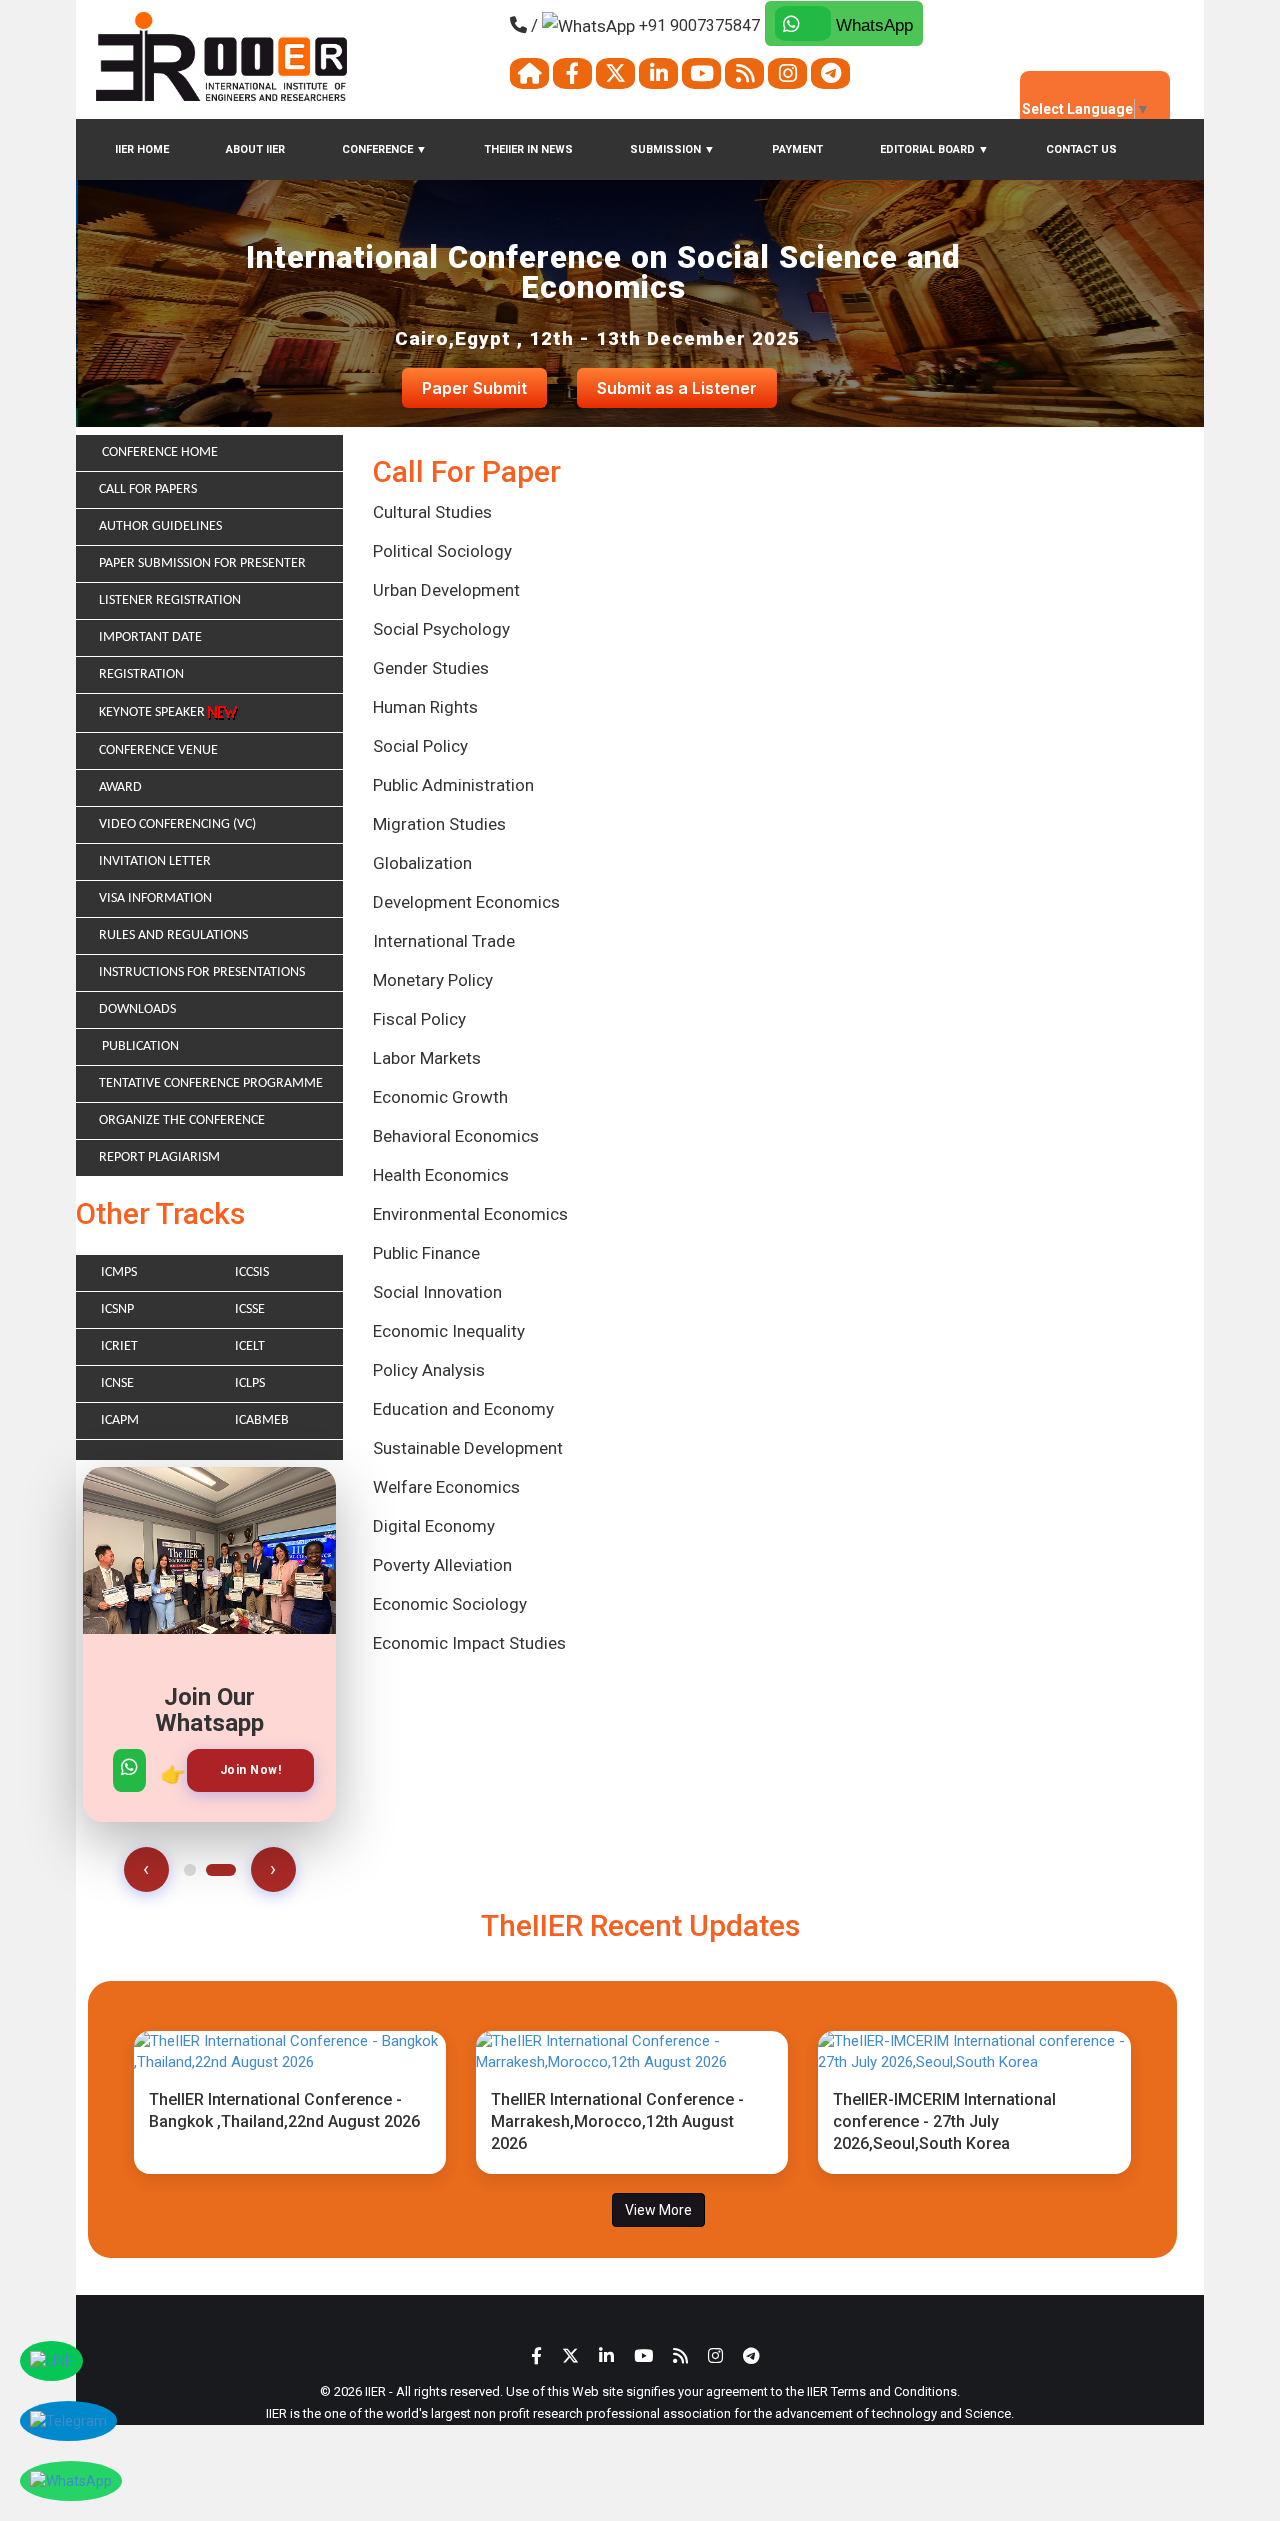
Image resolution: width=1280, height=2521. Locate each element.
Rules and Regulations (173, 935)
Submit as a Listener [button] (677, 388)
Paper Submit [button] (474, 388)
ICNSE (117, 1383)
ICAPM (120, 1420)
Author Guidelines (160, 526)
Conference (384, 149)
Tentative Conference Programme (211, 1083)
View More (658, 2210)
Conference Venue (158, 750)
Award (120, 787)
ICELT (250, 1346)
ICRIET (119, 1346)
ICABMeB (262, 1420)
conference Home (158, 452)
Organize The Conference (182, 1120)
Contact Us (1081, 149)
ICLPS (250, 1383)
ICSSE (250, 1309)
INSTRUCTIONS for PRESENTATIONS (202, 972)
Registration (141, 674)
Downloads (137, 1009)
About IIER (255, 149)
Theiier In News (528, 149)
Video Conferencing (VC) (177, 824)
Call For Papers (148, 489)
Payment (797, 149)
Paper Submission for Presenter (202, 563)
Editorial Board (934, 149)
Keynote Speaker (153, 712)
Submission (672, 149)
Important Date (150, 637)
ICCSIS (252, 1272)
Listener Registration (170, 600)
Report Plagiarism (159, 1157)
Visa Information (155, 898)
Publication (139, 1046)
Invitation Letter (155, 861)
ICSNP (117, 1309)
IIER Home (142, 149)
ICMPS (119, 1272)
